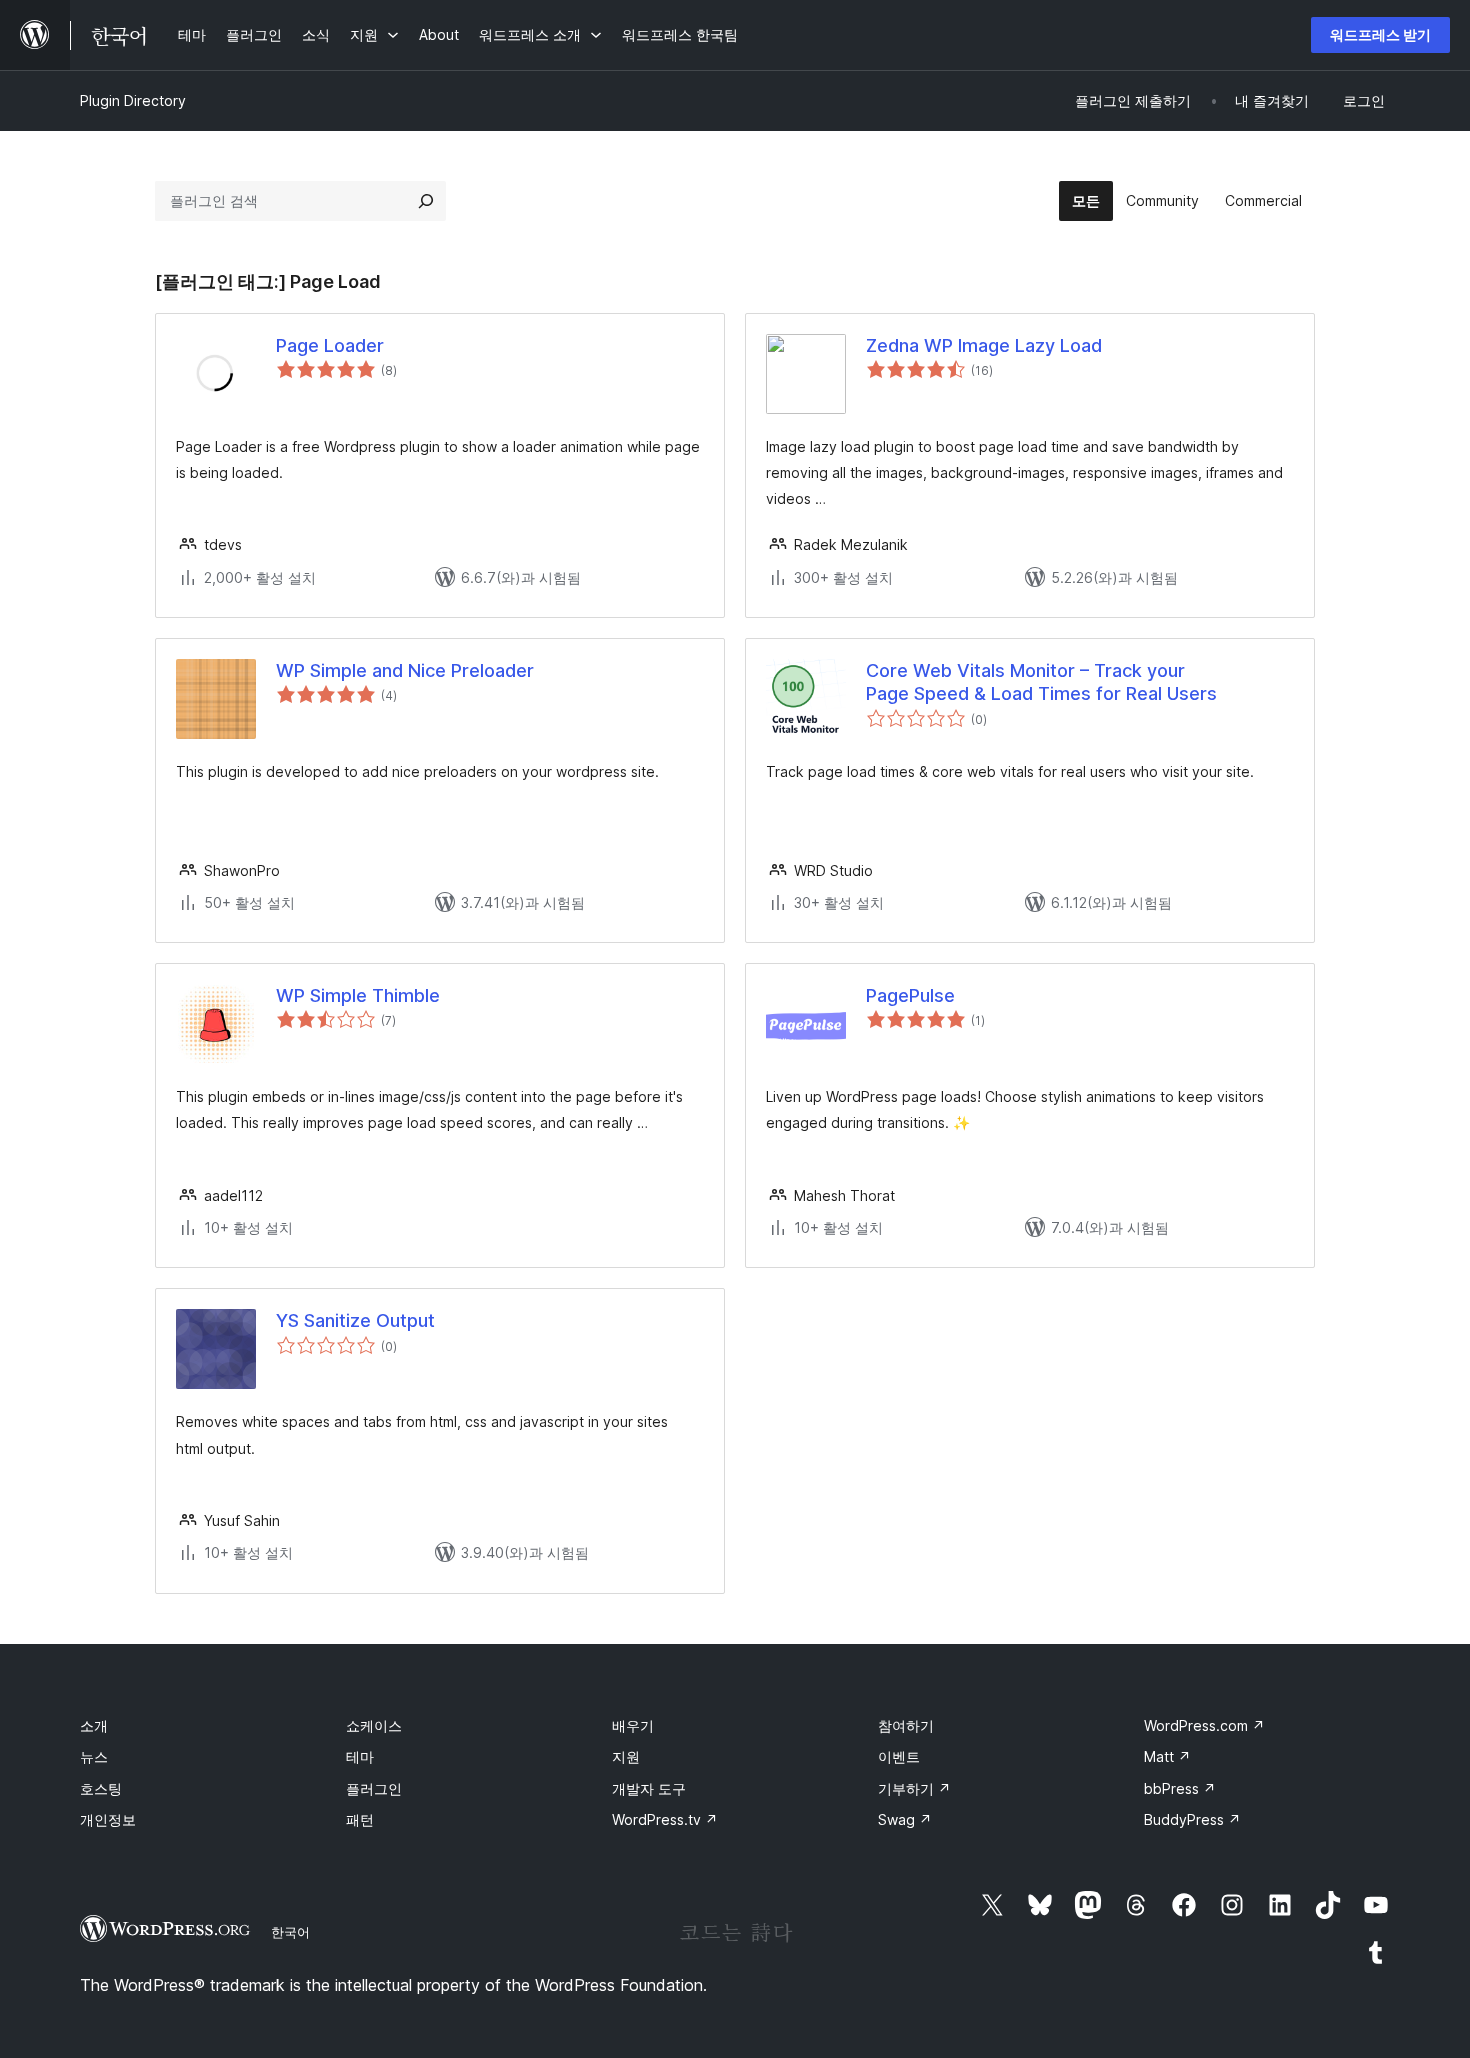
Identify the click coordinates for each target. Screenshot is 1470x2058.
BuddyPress (1192, 1819)
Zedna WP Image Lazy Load (984, 345)
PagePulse (910, 995)
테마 (360, 1756)
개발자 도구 (649, 1788)
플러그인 (374, 1788)
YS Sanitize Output (355, 1320)
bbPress (1180, 1788)
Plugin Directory (133, 100)
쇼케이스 (374, 1725)
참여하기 (906, 1725)
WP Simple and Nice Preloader (405, 670)
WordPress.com (1204, 1725)
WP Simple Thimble (358, 995)
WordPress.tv (665, 1819)
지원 (626, 1756)
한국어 (290, 1932)
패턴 (360, 1819)
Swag (905, 1819)
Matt (1167, 1756)
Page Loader (330, 345)
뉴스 (94, 1756)
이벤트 (899, 1756)
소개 (94, 1725)
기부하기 (914, 1788)
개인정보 (108, 1819)
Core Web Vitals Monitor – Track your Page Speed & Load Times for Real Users (1041, 682)
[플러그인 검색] (426, 201)
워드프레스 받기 (1380, 34)
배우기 (633, 1725)
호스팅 (101, 1788)
